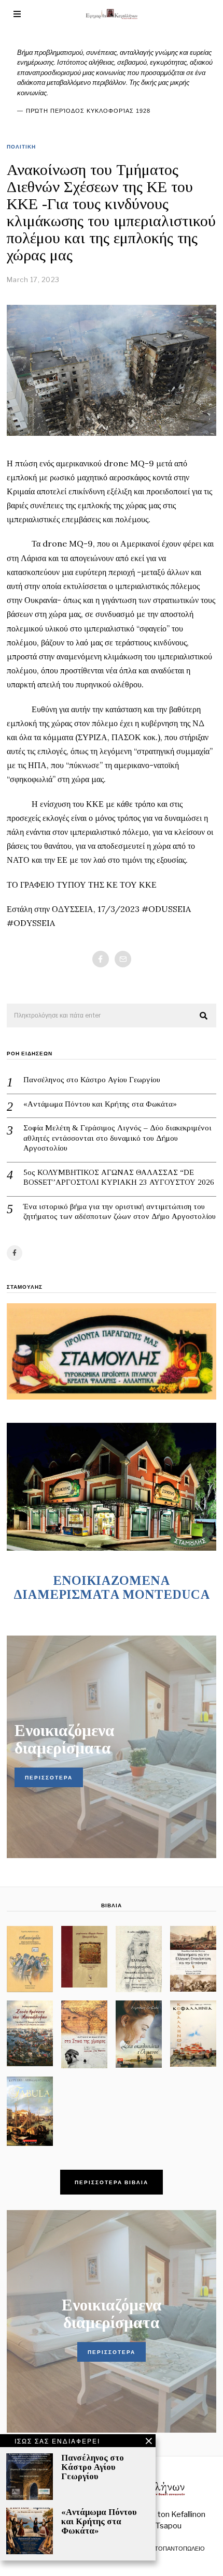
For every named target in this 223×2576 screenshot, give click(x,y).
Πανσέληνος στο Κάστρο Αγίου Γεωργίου (92, 1080)
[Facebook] (101, 959)
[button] (204, 1016)
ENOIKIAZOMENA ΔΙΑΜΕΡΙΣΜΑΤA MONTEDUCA (112, 1587)
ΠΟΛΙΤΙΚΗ (21, 146)
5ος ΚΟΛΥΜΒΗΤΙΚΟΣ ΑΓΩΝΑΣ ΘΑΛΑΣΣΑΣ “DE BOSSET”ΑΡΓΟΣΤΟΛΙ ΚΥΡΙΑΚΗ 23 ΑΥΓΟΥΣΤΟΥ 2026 (119, 1177)
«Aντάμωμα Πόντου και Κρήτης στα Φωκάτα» (100, 1104)
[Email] (123, 959)
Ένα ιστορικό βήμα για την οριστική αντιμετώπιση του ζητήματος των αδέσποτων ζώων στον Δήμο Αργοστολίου (120, 1212)
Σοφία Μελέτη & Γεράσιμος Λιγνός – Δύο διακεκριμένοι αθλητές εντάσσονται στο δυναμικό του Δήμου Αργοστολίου (117, 1138)
